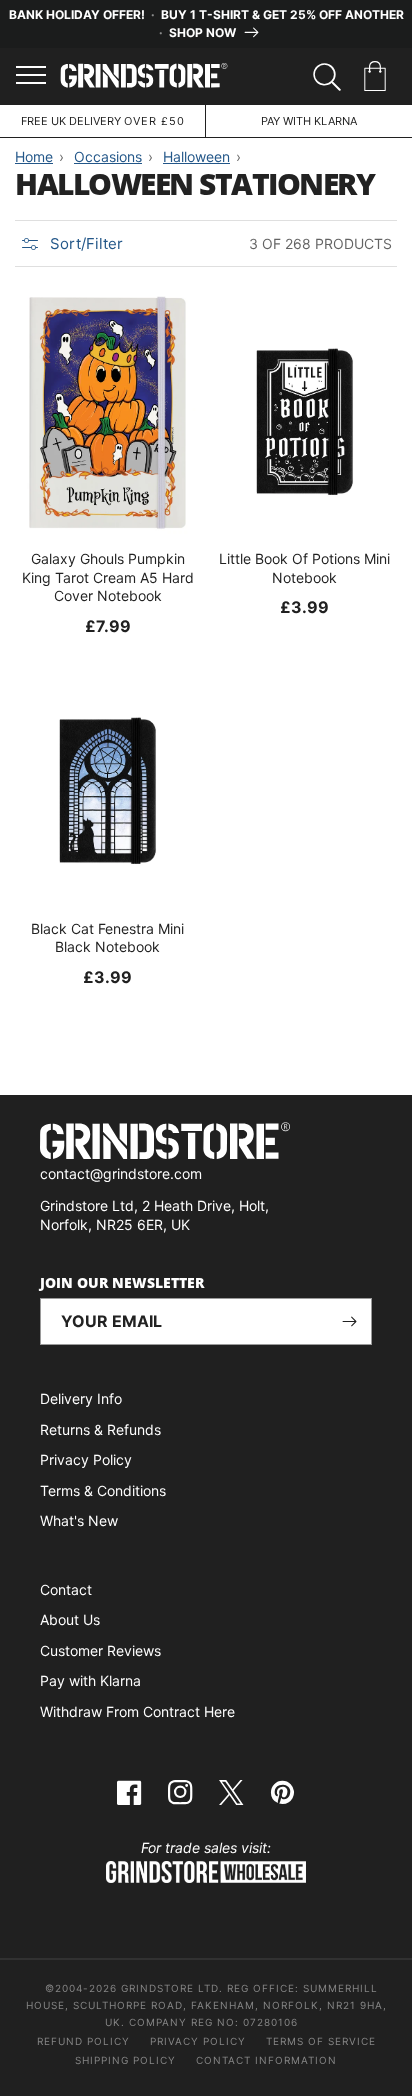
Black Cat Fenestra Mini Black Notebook (107, 937)
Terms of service (321, 2041)
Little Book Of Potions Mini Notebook (304, 567)
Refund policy (83, 2041)
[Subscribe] (349, 1321)
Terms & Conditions (103, 1490)
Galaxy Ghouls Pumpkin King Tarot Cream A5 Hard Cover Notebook (108, 576)
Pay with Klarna (90, 1680)
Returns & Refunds (100, 1429)
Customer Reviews (100, 1650)
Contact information (266, 2060)
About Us (70, 1619)
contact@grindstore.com (121, 1173)
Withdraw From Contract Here (137, 1711)
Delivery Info (81, 1398)
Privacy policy (198, 2041)
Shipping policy (125, 2060)
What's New (79, 1520)
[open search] (327, 77)
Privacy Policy (86, 1459)
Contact (66, 1589)
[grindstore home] (206, 1143)
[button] (378, 77)
